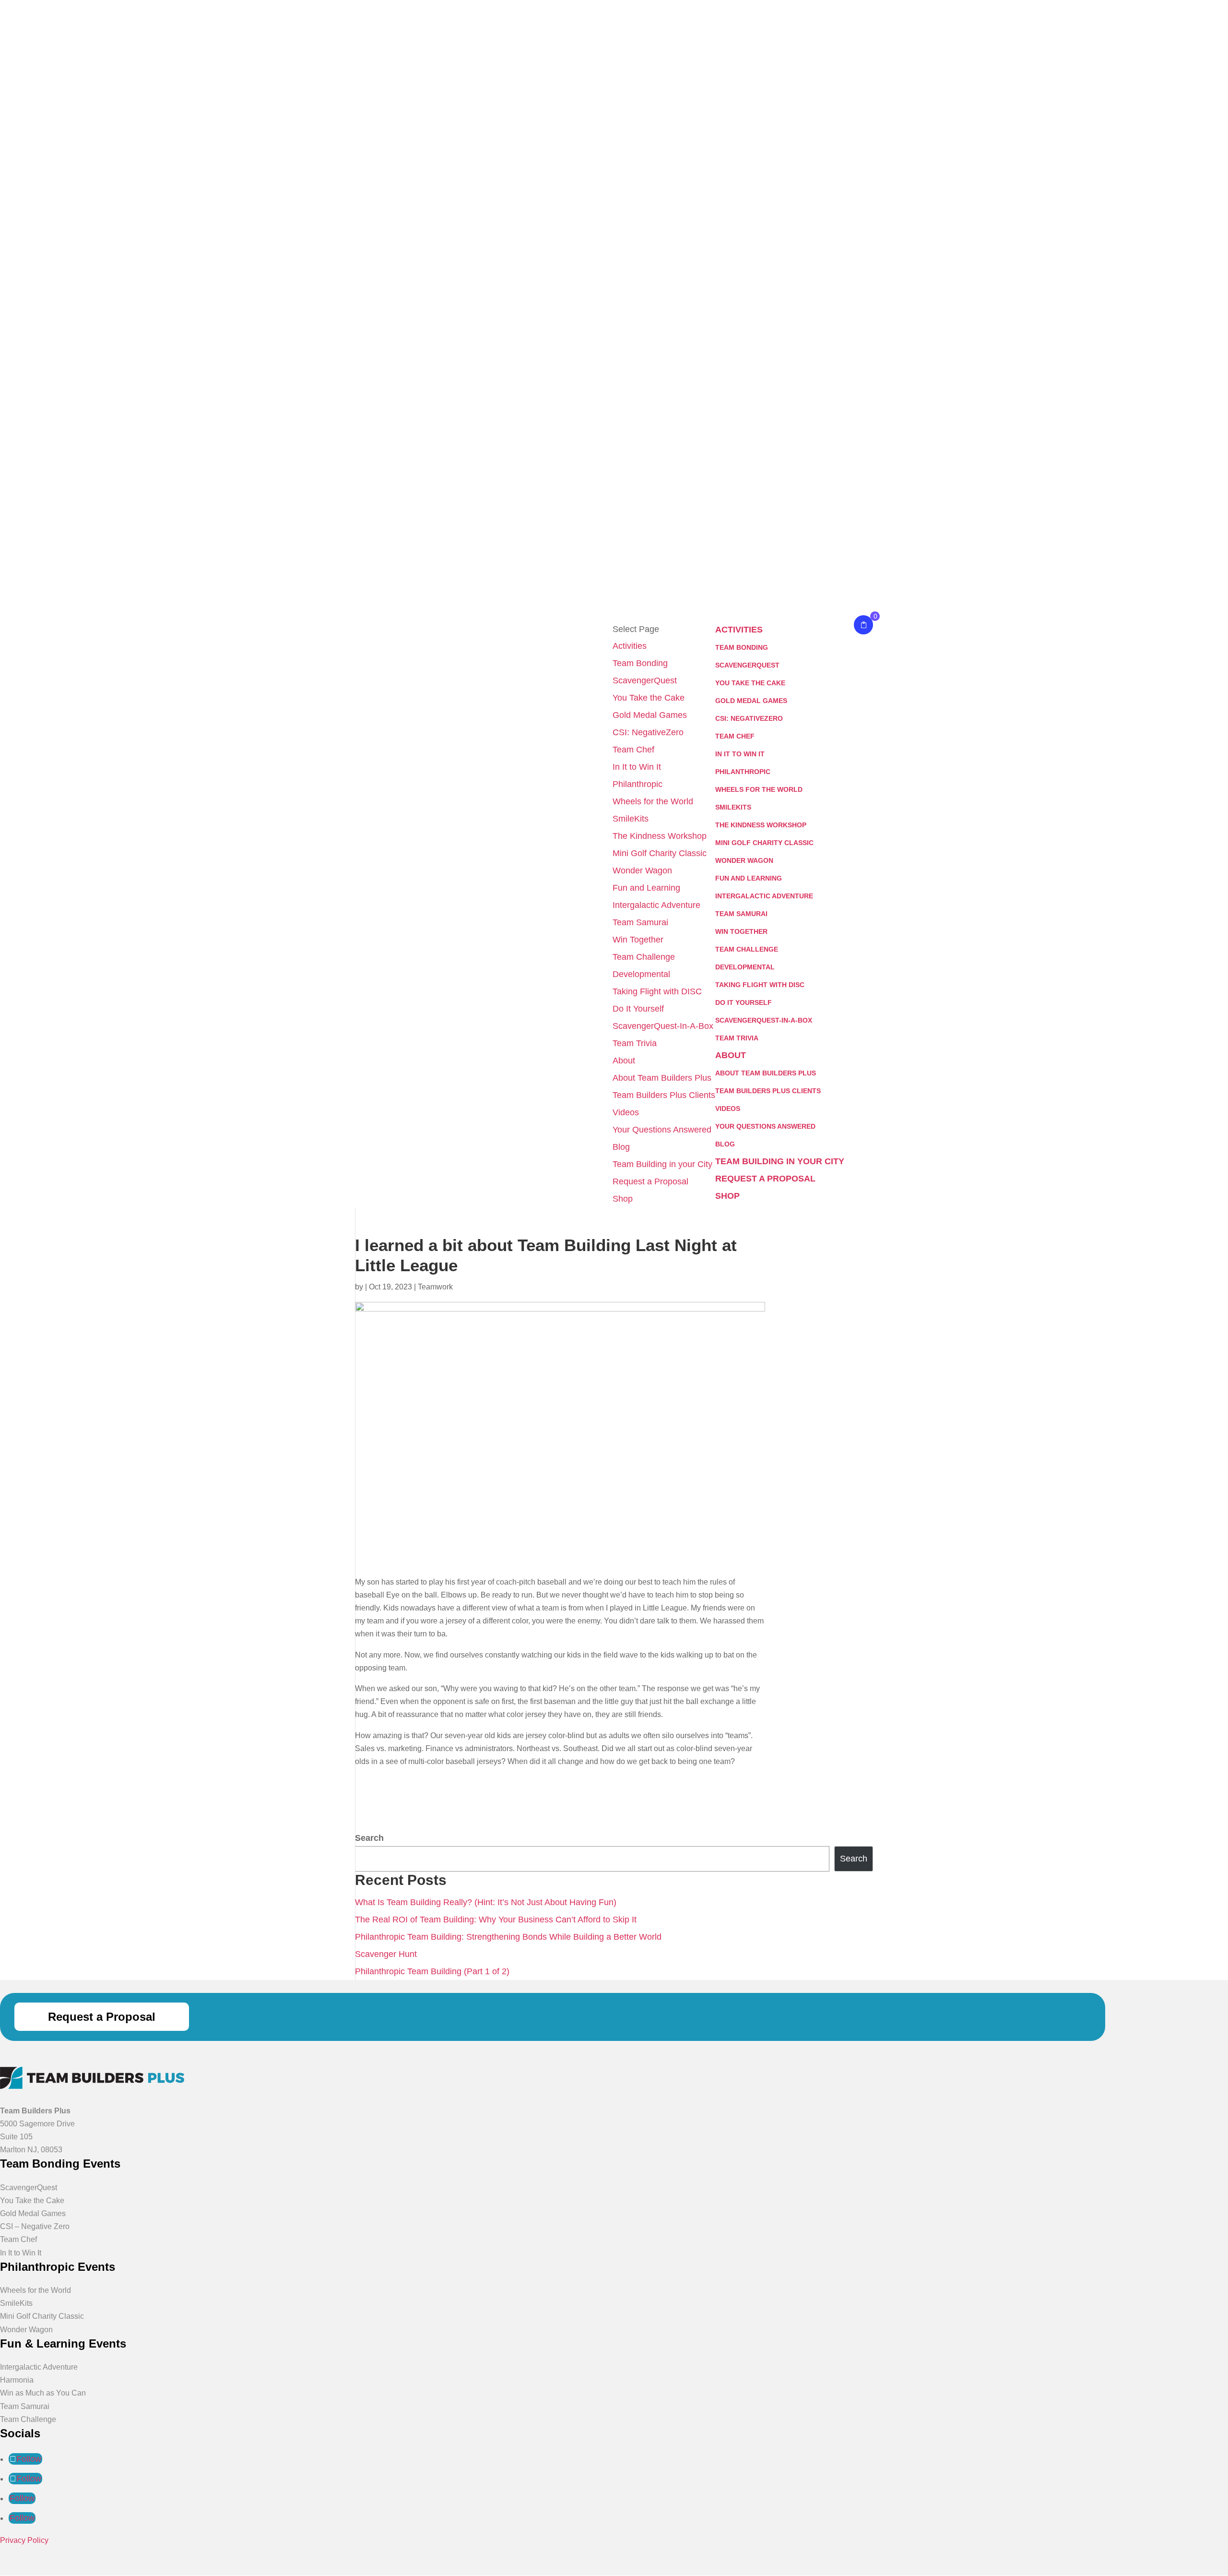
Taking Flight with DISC (657, 991)
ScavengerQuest (645, 680)
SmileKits (631, 819)
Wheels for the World (653, 801)
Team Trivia (635, 1043)
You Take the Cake (649, 698)
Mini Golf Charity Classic (660, 853)
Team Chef (633, 750)
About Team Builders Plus (662, 1078)
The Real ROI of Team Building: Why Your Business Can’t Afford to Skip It (496, 1920)
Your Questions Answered (662, 1130)
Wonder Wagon (642, 871)
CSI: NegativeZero (648, 732)
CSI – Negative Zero (35, 2226)
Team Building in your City (662, 1164)
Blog (621, 1147)
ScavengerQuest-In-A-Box (663, 1026)
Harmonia (17, 2380)
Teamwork (435, 1287)
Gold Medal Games (650, 715)
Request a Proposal (650, 1181)
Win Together (638, 940)
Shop (623, 1199)
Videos (626, 1112)
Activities (630, 646)
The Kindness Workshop (660, 836)
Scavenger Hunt (386, 1954)
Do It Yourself (638, 1009)
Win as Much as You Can (43, 2393)
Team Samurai (640, 922)
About (624, 1061)
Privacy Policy (24, 2540)
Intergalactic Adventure (656, 905)
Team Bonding (640, 663)
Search (369, 1838)
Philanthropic (638, 784)
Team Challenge (644, 957)
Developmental (641, 974)
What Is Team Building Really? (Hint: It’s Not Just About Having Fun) (486, 1902)
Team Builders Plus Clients (664, 1095)
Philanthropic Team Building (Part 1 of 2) (432, 1971)
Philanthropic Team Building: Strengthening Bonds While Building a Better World (508, 1937)
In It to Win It (637, 767)
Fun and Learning (646, 888)
